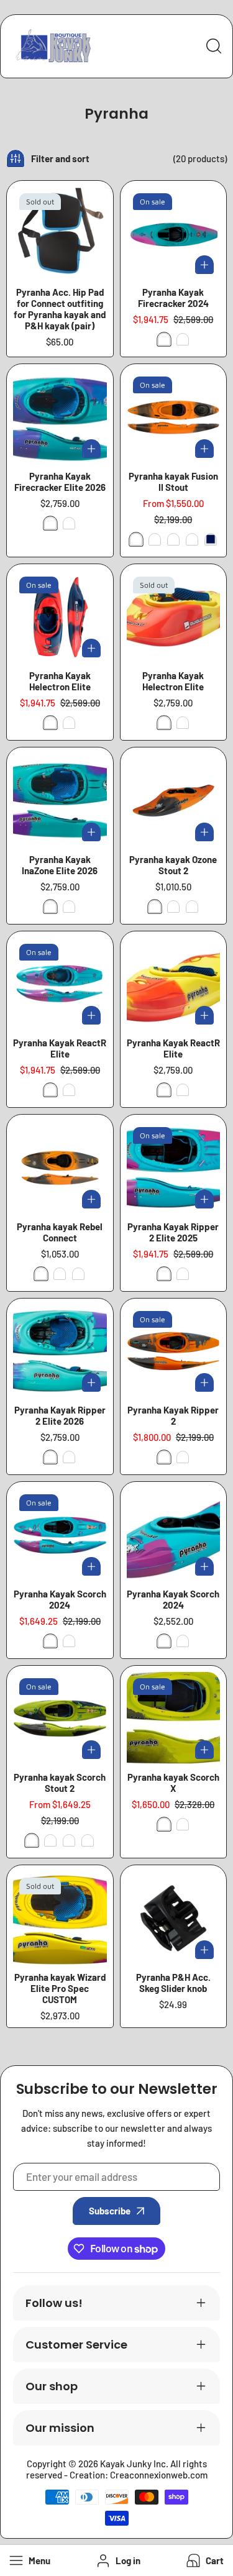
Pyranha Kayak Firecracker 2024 (173, 298)
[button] (204, 2561)
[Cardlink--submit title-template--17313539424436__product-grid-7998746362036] (174, 617)
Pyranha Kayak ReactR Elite (60, 1048)
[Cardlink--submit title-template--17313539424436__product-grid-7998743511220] (174, 984)
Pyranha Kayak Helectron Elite (60, 681)
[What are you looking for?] (214, 46)
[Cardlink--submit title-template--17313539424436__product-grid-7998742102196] (60, 417)
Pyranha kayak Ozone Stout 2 (173, 865)
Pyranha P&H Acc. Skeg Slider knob (173, 1983)
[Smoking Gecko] (173, 539)
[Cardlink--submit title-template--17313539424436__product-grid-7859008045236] (60, 1719)
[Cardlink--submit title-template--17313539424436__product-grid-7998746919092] (60, 1352)
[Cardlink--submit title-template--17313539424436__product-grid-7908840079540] (60, 984)
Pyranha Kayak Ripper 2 (173, 1415)
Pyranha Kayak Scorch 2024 (60, 1599)
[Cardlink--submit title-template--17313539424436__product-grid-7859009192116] (174, 1719)
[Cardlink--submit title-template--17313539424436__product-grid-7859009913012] (174, 1168)
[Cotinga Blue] (164, 339)
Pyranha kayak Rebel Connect (60, 1232)
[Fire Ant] (136, 539)
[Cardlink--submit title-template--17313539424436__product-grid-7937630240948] (60, 234)
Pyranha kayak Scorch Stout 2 (60, 1783)
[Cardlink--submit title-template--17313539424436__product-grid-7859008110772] (174, 417)
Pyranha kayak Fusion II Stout (173, 482)
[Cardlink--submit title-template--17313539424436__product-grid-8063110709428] (174, 1535)
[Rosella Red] (183, 339)
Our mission (60, 2428)
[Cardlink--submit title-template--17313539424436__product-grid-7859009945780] (60, 1535)
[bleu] (211, 539)
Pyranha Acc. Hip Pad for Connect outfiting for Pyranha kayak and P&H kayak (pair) (60, 309)
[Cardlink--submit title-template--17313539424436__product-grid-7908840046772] (60, 617)
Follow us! (54, 2303)
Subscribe (110, 2211)
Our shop (52, 2386)
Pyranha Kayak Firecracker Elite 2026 (60, 482)
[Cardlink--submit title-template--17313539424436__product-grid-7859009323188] (174, 1352)
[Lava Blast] (69, 523)
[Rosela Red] (50, 723)
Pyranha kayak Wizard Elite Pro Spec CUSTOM (60, 1988)
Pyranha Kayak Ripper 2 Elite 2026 (60, 1415)
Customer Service (76, 2345)
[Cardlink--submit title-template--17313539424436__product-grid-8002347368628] (60, 1918)
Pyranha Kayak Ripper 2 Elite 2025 (173, 1232)
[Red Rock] (155, 539)
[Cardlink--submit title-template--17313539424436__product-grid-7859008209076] (174, 801)
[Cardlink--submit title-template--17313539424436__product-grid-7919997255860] (174, 234)
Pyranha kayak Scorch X (173, 1783)
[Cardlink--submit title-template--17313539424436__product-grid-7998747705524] (60, 801)
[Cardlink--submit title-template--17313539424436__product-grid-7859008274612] (60, 1168)
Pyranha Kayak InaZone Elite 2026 (60, 865)
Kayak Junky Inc (133, 2464)
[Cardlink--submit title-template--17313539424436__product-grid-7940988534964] (174, 1918)
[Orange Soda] (192, 539)
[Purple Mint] (50, 523)
